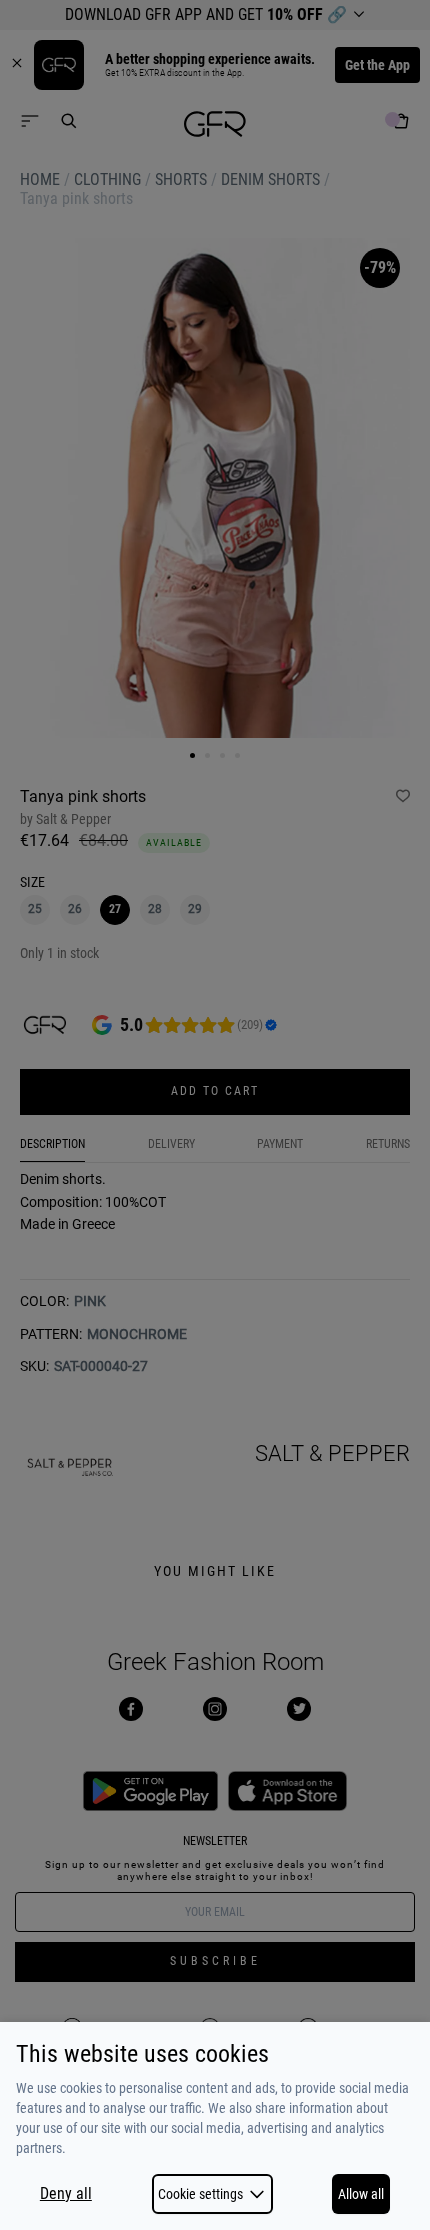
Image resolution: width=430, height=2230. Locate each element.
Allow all (361, 2194)
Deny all (66, 2194)
